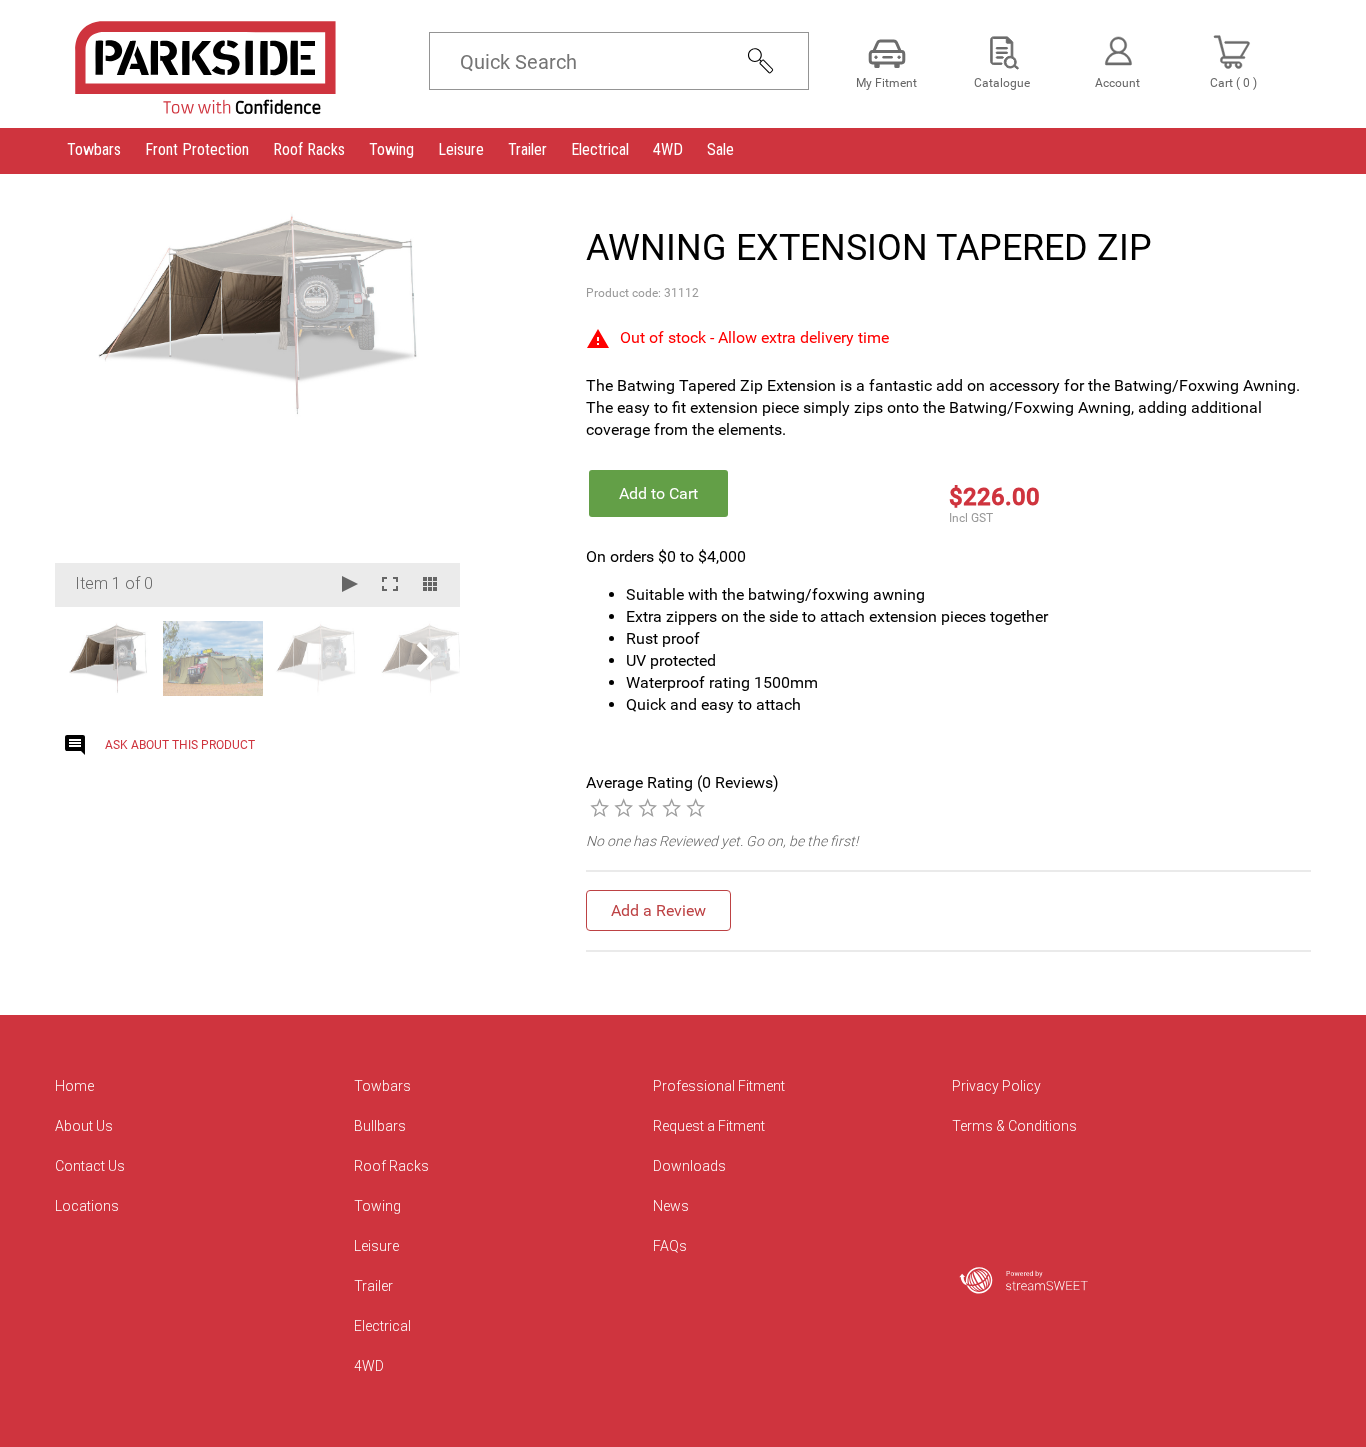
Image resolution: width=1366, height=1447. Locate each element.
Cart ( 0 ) (1233, 83)
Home (74, 1086)
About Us (84, 1126)
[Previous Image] (89, 407)
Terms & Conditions (1014, 1126)
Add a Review (658, 910)
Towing (377, 1206)
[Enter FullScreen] (390, 585)
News (671, 1206)
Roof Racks (391, 1166)
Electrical (382, 1326)
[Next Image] (426, 407)
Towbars (382, 1086)
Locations (87, 1206)
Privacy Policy (996, 1086)
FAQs (670, 1246)
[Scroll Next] (426, 657)
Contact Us (90, 1166)
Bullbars (380, 1126)
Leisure (376, 1246)
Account (1117, 83)
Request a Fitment (709, 1126)
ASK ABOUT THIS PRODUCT (180, 745)
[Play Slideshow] (350, 585)
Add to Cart (658, 493)
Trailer (373, 1286)
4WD (369, 1366)
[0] (600, 807)
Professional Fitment (719, 1086)
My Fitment (886, 83)
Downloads (689, 1166)
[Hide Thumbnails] (430, 585)
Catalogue (1002, 83)
